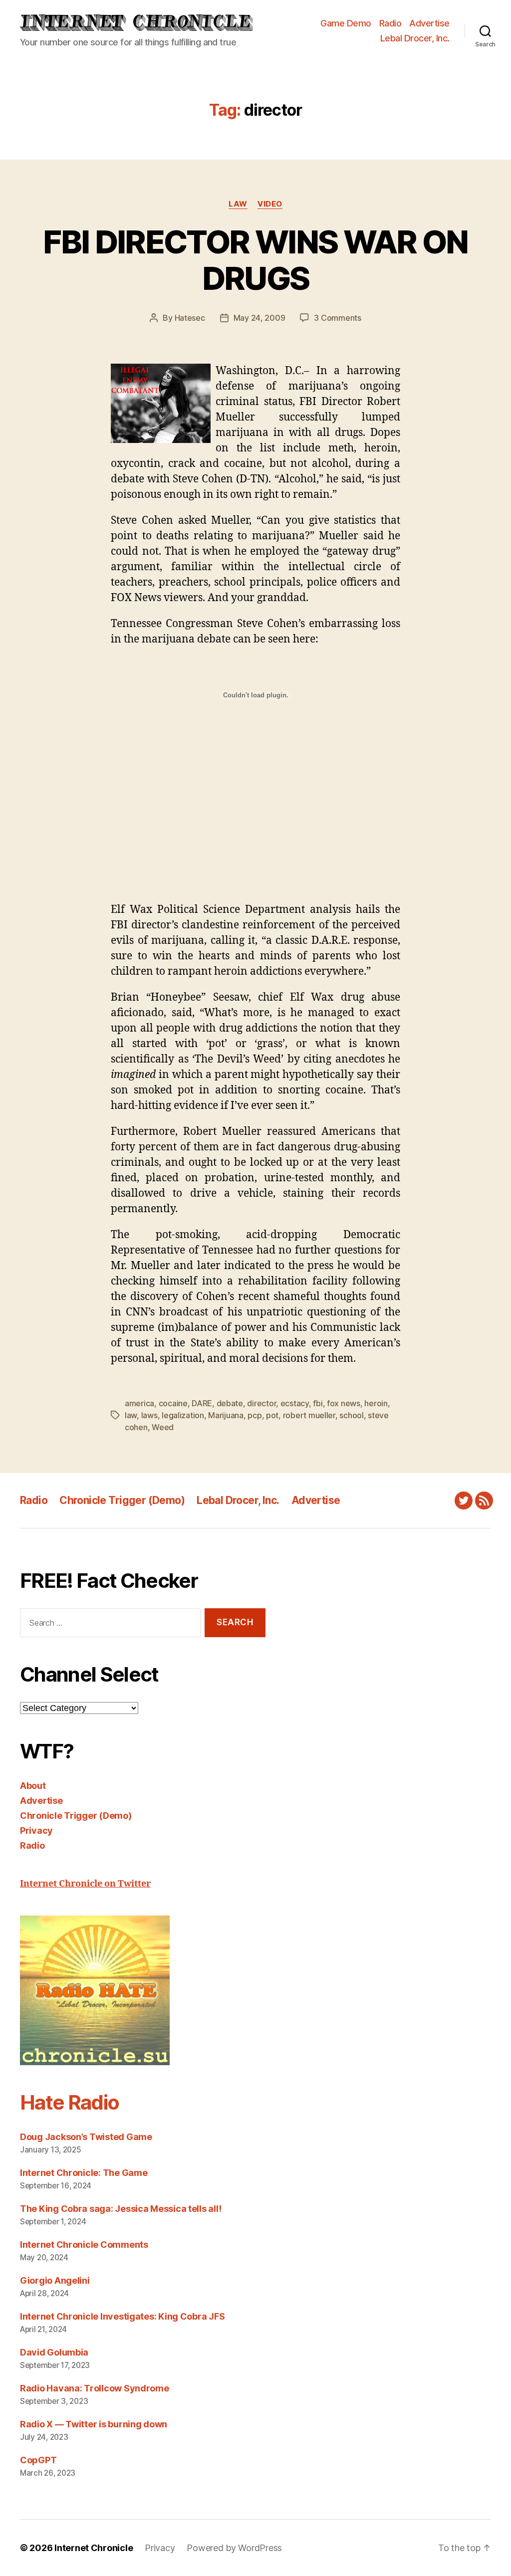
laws (149, 1415)
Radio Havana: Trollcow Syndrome (95, 2388)
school (351, 1415)
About (33, 1786)
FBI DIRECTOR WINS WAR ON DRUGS (255, 260)
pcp (255, 1415)
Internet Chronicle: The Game (84, 2173)
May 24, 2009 (259, 318)
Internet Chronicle (94, 2548)
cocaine (173, 1403)
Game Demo (346, 23)
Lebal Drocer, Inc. (415, 38)
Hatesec (190, 318)
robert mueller (309, 1415)
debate (230, 1403)
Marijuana (226, 1415)
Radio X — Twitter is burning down (94, 2424)
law (131, 1415)
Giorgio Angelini (55, 2280)
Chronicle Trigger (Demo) (122, 1500)
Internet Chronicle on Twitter (85, 1884)
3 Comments (337, 318)
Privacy (36, 1830)
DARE (202, 1403)
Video (270, 204)
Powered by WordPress (234, 2548)
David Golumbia (54, 2352)
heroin (376, 1403)
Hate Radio (69, 2102)
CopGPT (38, 2460)
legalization (183, 1415)
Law (238, 204)
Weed (163, 1427)
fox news (344, 1403)
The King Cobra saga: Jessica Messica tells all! (121, 2209)
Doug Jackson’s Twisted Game (86, 2137)
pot (272, 1415)
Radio (390, 23)
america (139, 1403)
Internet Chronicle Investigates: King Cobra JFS (122, 2316)
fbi (318, 1403)
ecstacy (295, 1403)
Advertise (429, 23)
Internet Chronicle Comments (84, 2245)
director (261, 1403)
